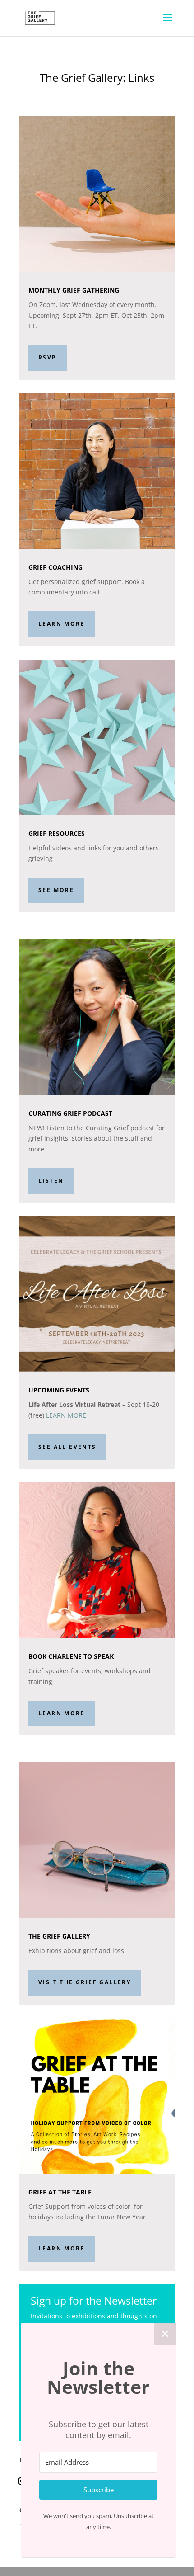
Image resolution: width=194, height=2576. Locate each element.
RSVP (48, 357)
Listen (51, 1181)
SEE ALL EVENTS (67, 1447)
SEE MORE (56, 890)
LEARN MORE (66, 1415)
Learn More (62, 624)
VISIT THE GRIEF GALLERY (85, 1982)
